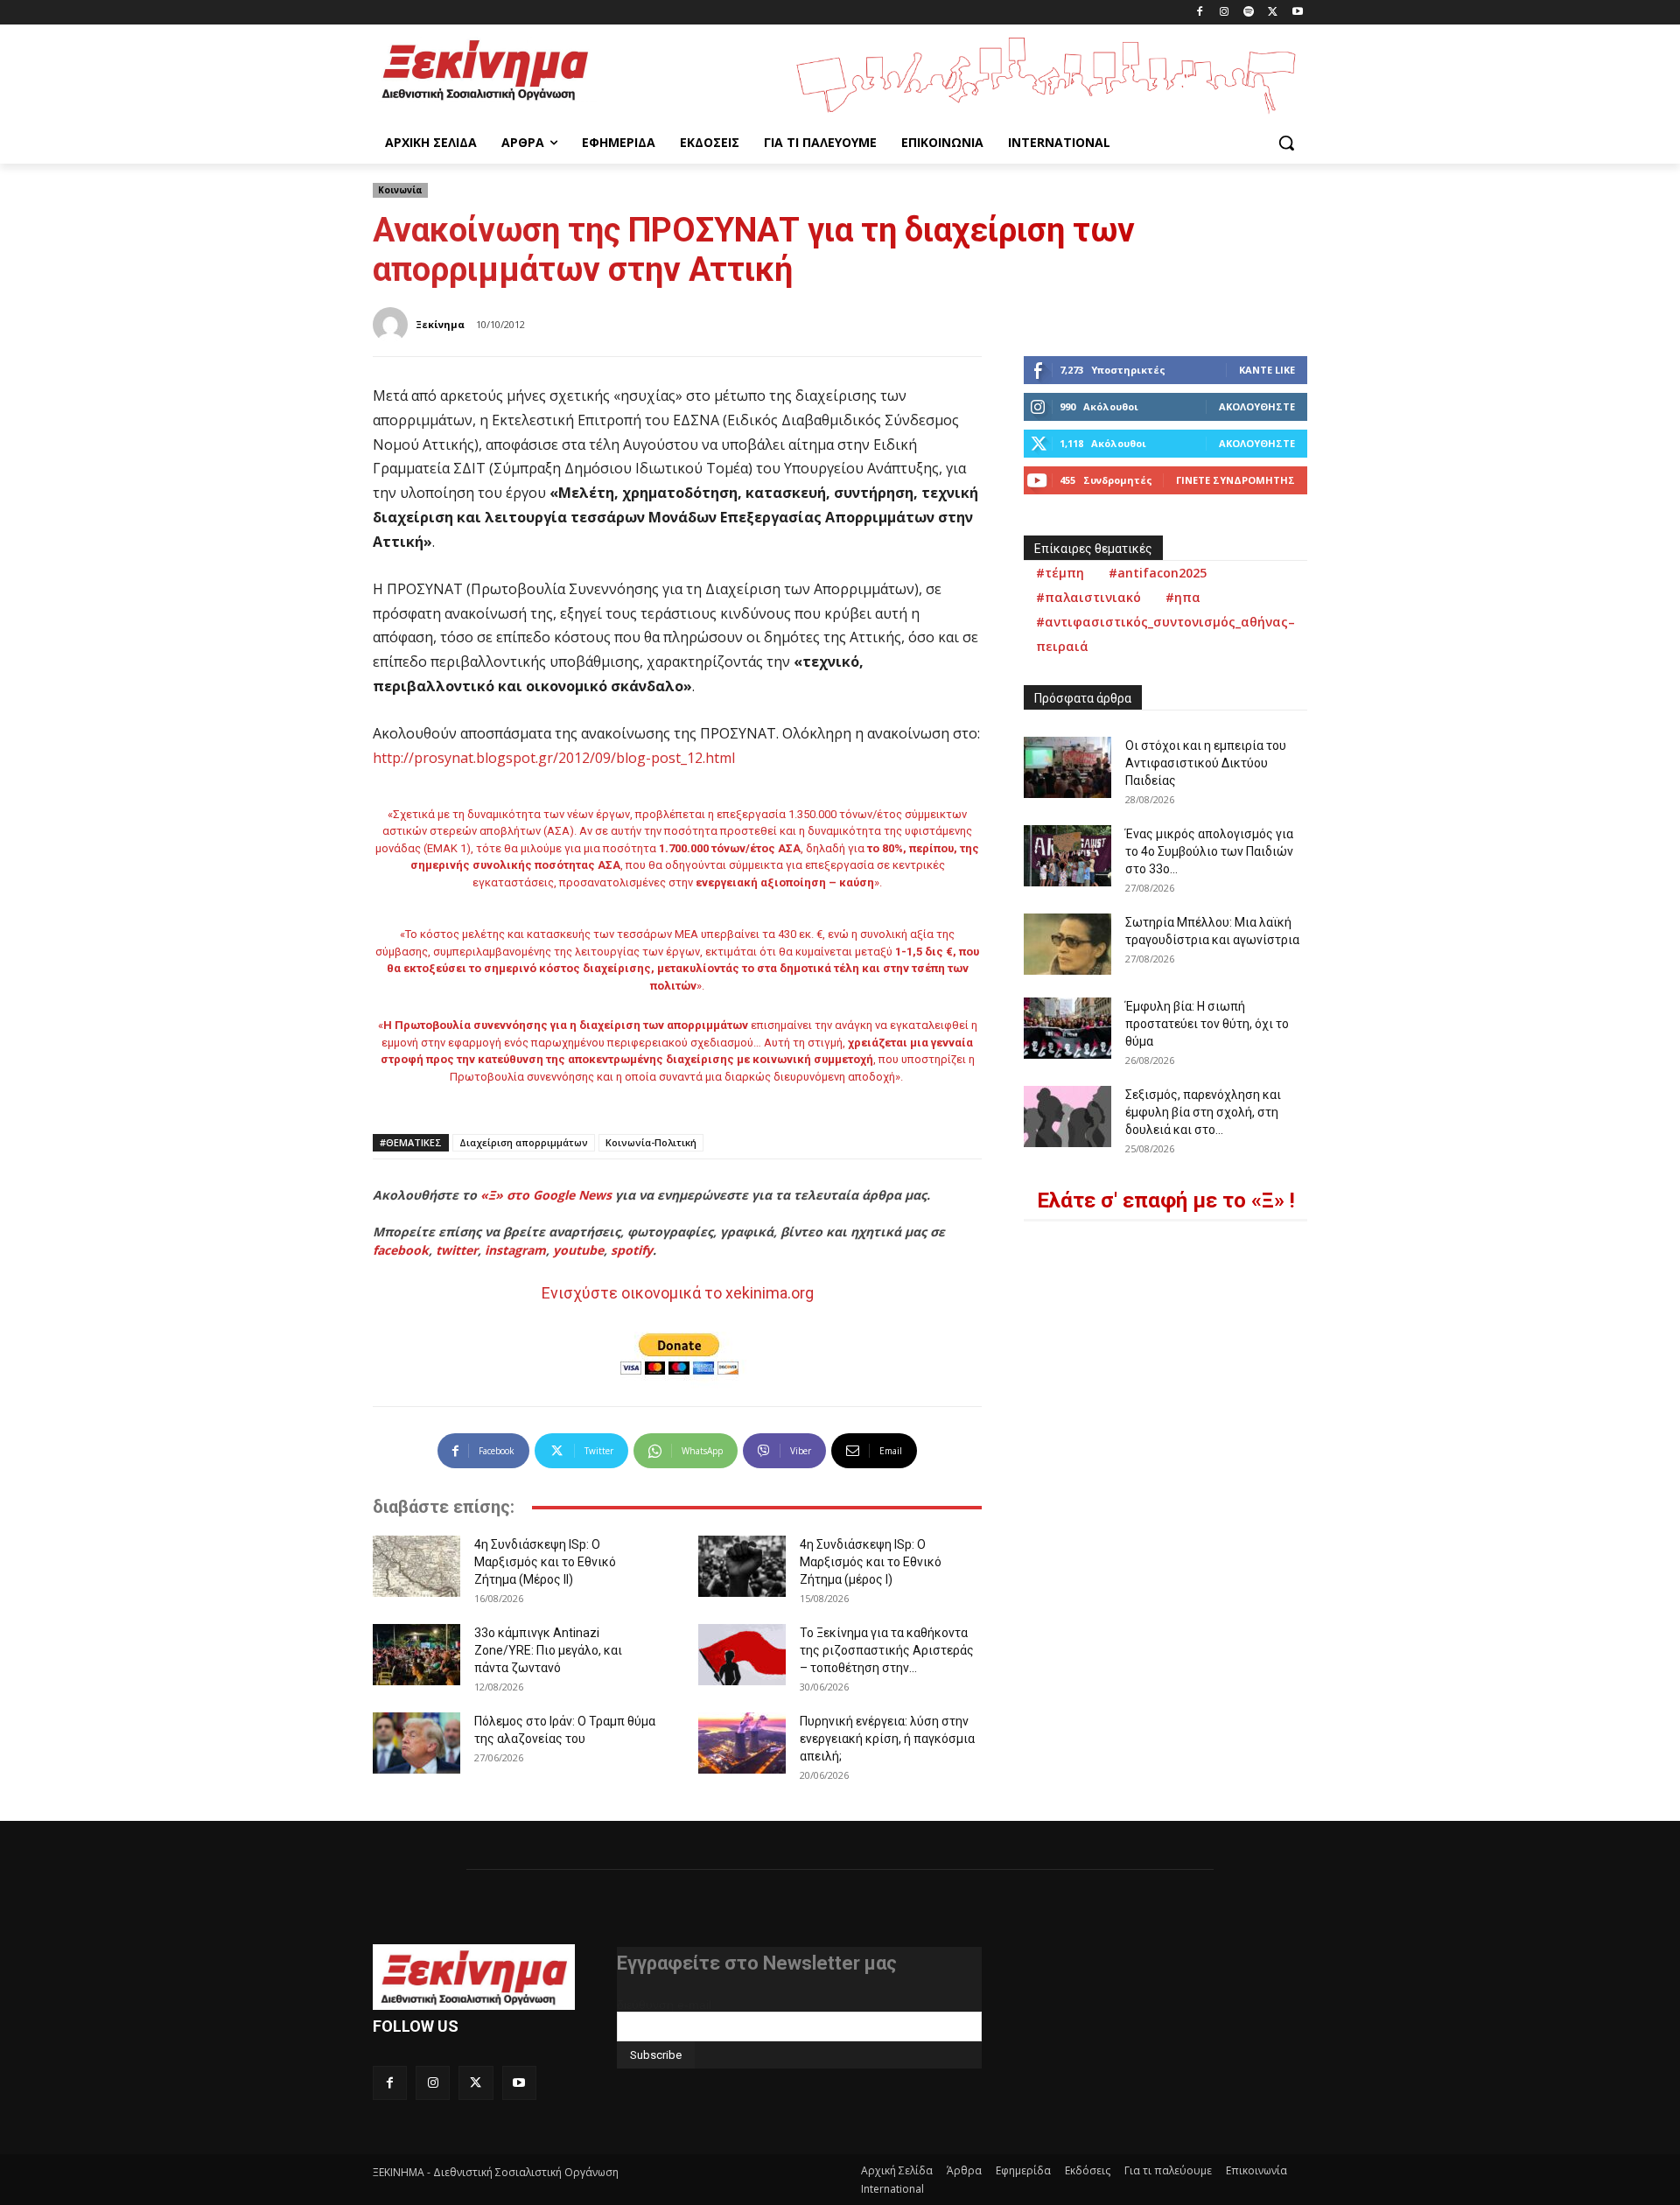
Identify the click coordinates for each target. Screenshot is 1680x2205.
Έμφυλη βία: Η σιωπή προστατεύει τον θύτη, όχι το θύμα (1207, 1024)
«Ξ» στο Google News (546, 1195)
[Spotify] (1249, 13)
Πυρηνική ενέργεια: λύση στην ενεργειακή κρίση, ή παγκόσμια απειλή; (887, 1739)
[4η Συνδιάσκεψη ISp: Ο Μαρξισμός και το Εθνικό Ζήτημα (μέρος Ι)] (742, 1566)
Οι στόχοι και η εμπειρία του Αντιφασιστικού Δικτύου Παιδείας (1206, 763)
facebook (401, 1250)
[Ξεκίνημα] (393, 325)
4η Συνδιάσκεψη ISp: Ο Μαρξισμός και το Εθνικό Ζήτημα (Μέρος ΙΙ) (545, 1562)
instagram (515, 1250)
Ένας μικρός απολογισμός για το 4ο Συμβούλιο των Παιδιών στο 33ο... (1209, 851)
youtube (578, 1250)
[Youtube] (1297, 13)
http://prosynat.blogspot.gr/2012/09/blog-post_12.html (554, 758)
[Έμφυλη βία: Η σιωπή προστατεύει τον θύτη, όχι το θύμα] (1067, 1028)
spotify (632, 1250)
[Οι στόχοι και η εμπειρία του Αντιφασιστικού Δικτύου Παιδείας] (1067, 767)
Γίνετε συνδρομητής (1235, 480)
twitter (457, 1250)
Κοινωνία (400, 190)
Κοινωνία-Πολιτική (651, 1142)
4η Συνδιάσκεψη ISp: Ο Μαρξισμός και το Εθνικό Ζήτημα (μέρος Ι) (871, 1562)
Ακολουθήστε (1257, 406)
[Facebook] (1200, 13)
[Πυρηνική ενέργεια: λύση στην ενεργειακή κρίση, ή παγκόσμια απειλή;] (742, 1743)
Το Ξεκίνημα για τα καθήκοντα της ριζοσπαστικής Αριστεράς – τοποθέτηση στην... (887, 1650)
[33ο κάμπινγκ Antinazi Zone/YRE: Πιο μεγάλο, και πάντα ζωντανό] (416, 1655)
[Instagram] (1225, 13)
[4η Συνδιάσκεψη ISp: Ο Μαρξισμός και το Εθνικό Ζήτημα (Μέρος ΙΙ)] (416, 1566)
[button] (1286, 143)
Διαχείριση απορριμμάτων (524, 1142)
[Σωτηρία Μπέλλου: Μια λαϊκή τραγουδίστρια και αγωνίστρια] (1067, 944)
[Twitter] (1273, 13)
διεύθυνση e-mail (664, 2005)
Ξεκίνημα (440, 324)
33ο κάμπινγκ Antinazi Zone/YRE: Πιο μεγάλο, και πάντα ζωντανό (548, 1650)
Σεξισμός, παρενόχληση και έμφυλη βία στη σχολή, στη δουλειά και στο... (1203, 1112)
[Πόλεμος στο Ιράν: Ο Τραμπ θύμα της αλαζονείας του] (416, 1743)
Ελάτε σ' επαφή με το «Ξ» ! (1166, 1200)
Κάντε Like (1267, 370)
